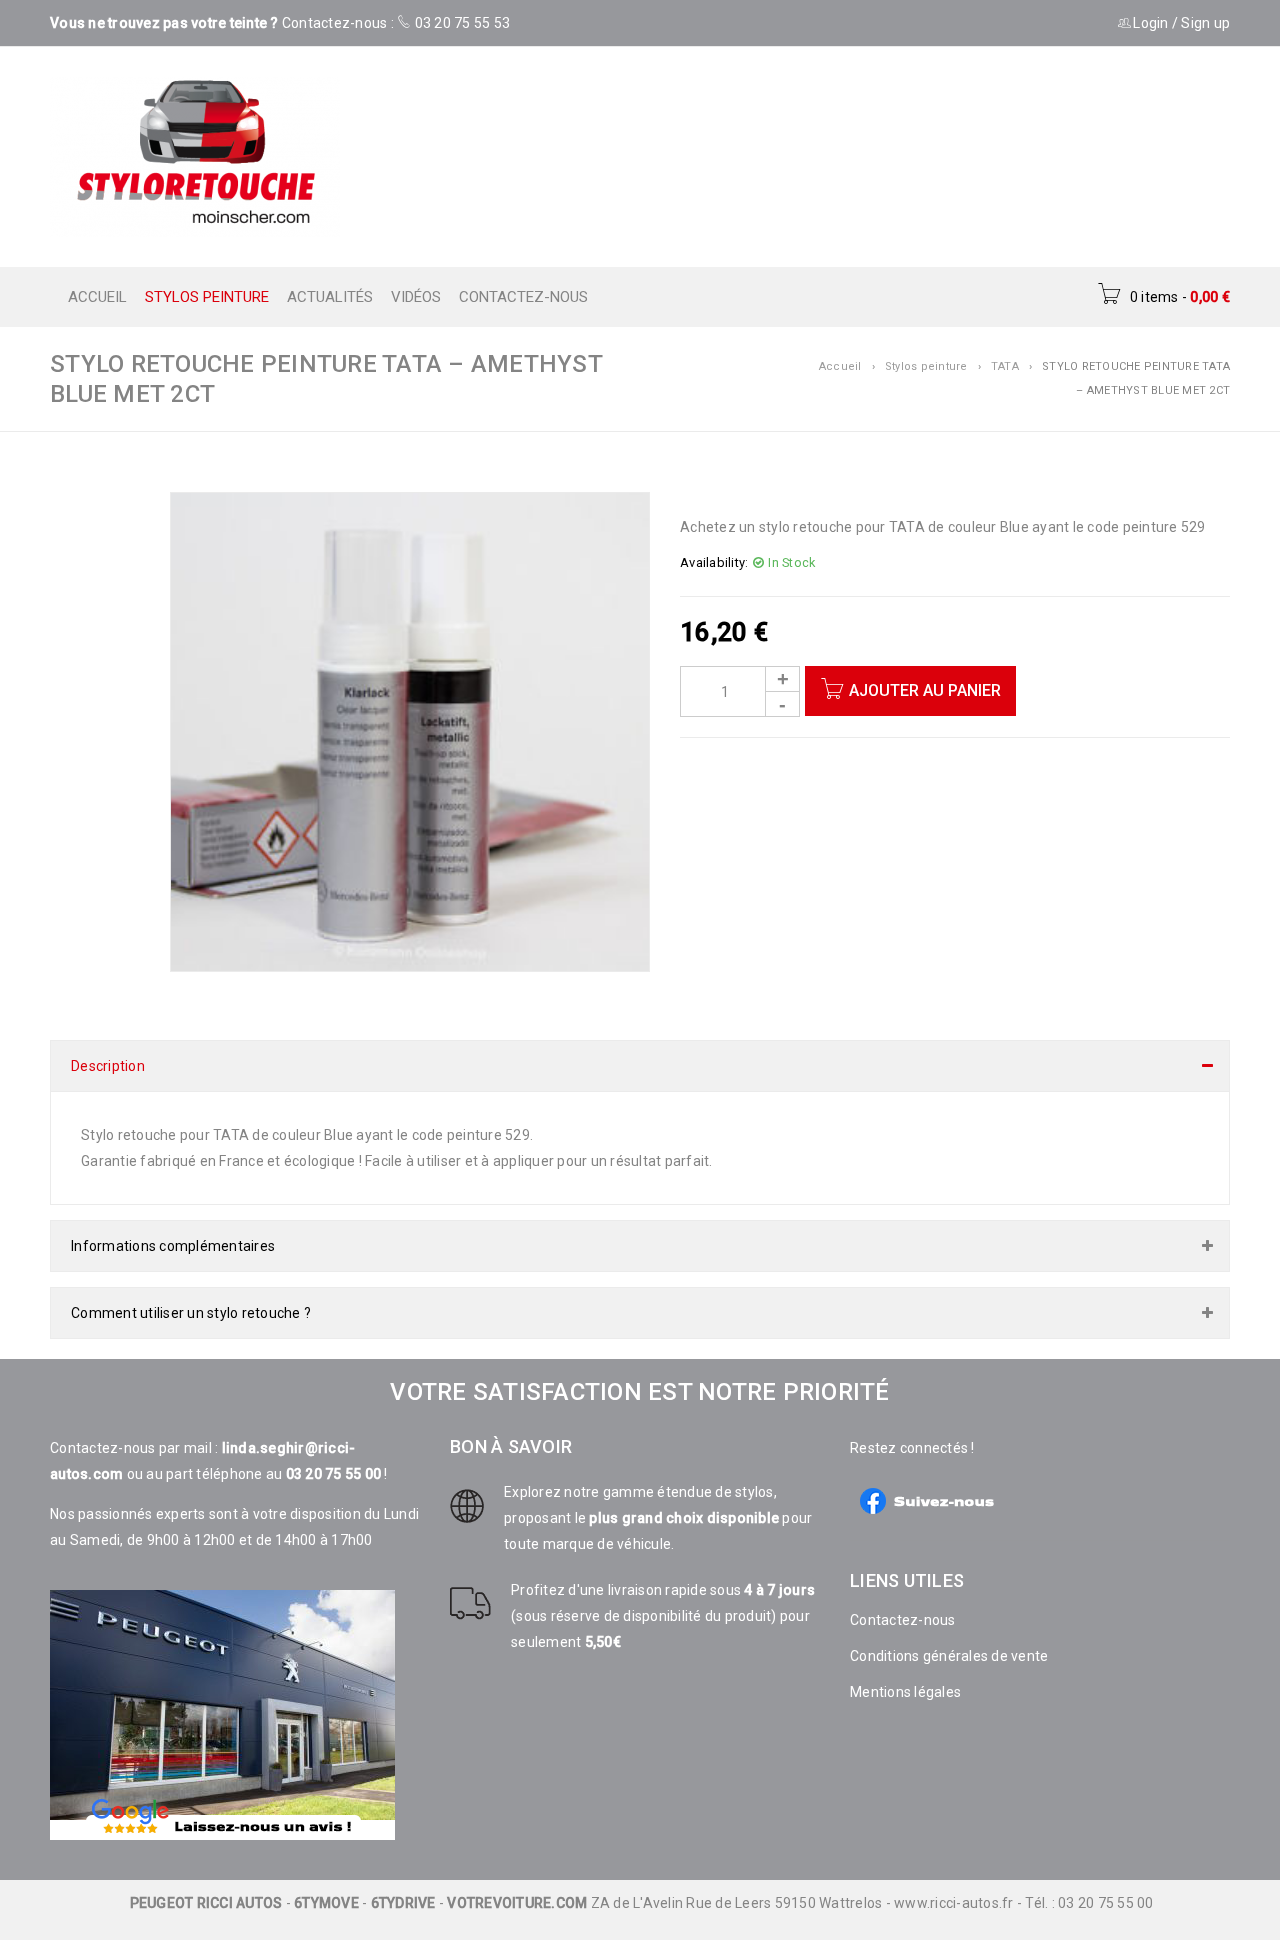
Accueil (840, 366)
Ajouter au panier (925, 690)
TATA (1005, 366)
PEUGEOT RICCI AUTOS (206, 1883)
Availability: (714, 562)
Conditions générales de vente (949, 1636)
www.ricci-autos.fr (954, 1883)
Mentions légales (905, 1672)
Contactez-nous (903, 1600)
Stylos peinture (926, 366)
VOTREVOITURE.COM (517, 1883)
